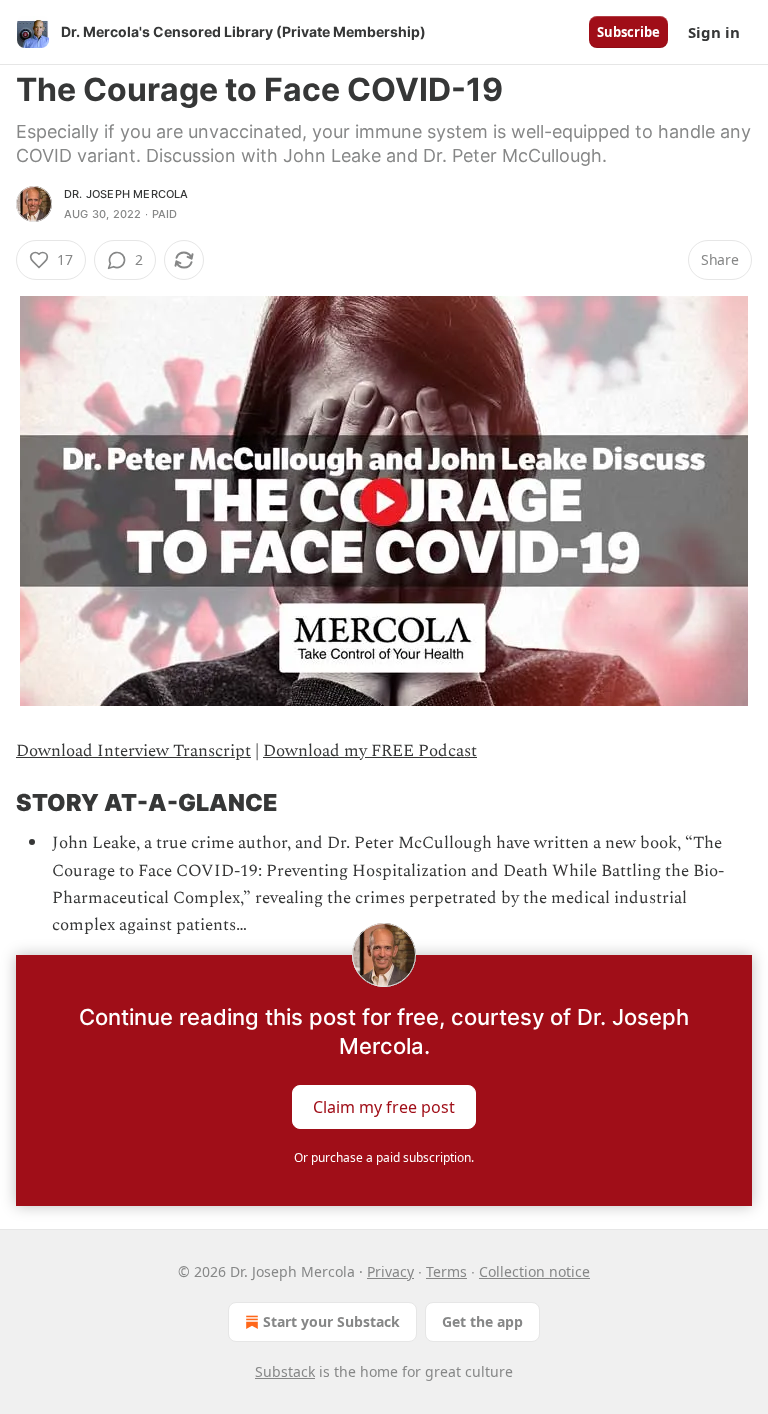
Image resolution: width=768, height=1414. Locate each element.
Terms (446, 1271)
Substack (285, 1371)
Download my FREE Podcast (370, 751)
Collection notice (534, 1271)
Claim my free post (384, 1107)
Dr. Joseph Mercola (126, 194)
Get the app (482, 1321)
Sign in (714, 32)
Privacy (390, 1271)
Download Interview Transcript (133, 751)
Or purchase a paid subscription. (384, 1157)
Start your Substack (331, 1321)
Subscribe (628, 32)
